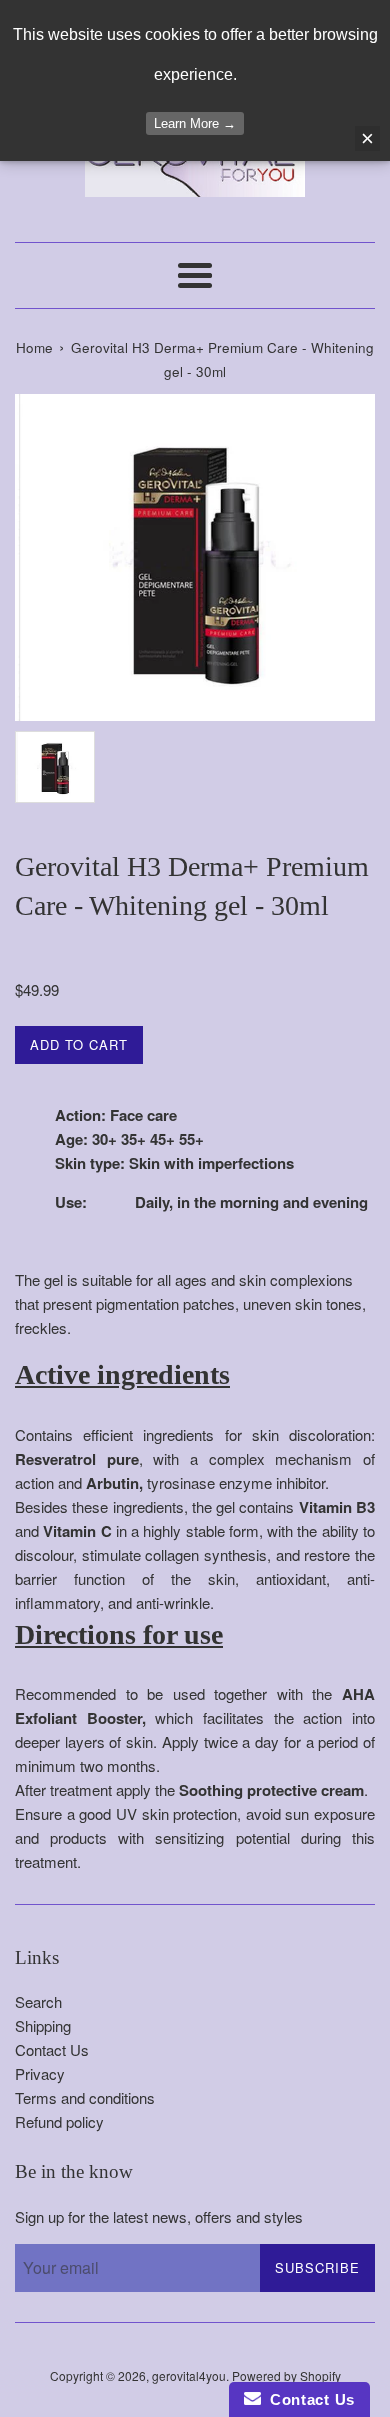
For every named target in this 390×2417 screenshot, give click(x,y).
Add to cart (79, 1044)
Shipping (43, 2025)
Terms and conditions (85, 2097)
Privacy (40, 2073)
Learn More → (195, 123)
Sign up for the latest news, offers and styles (159, 2216)
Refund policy (59, 2121)
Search (38, 2001)
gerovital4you (189, 2375)
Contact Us (52, 2049)
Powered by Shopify (286, 2375)
